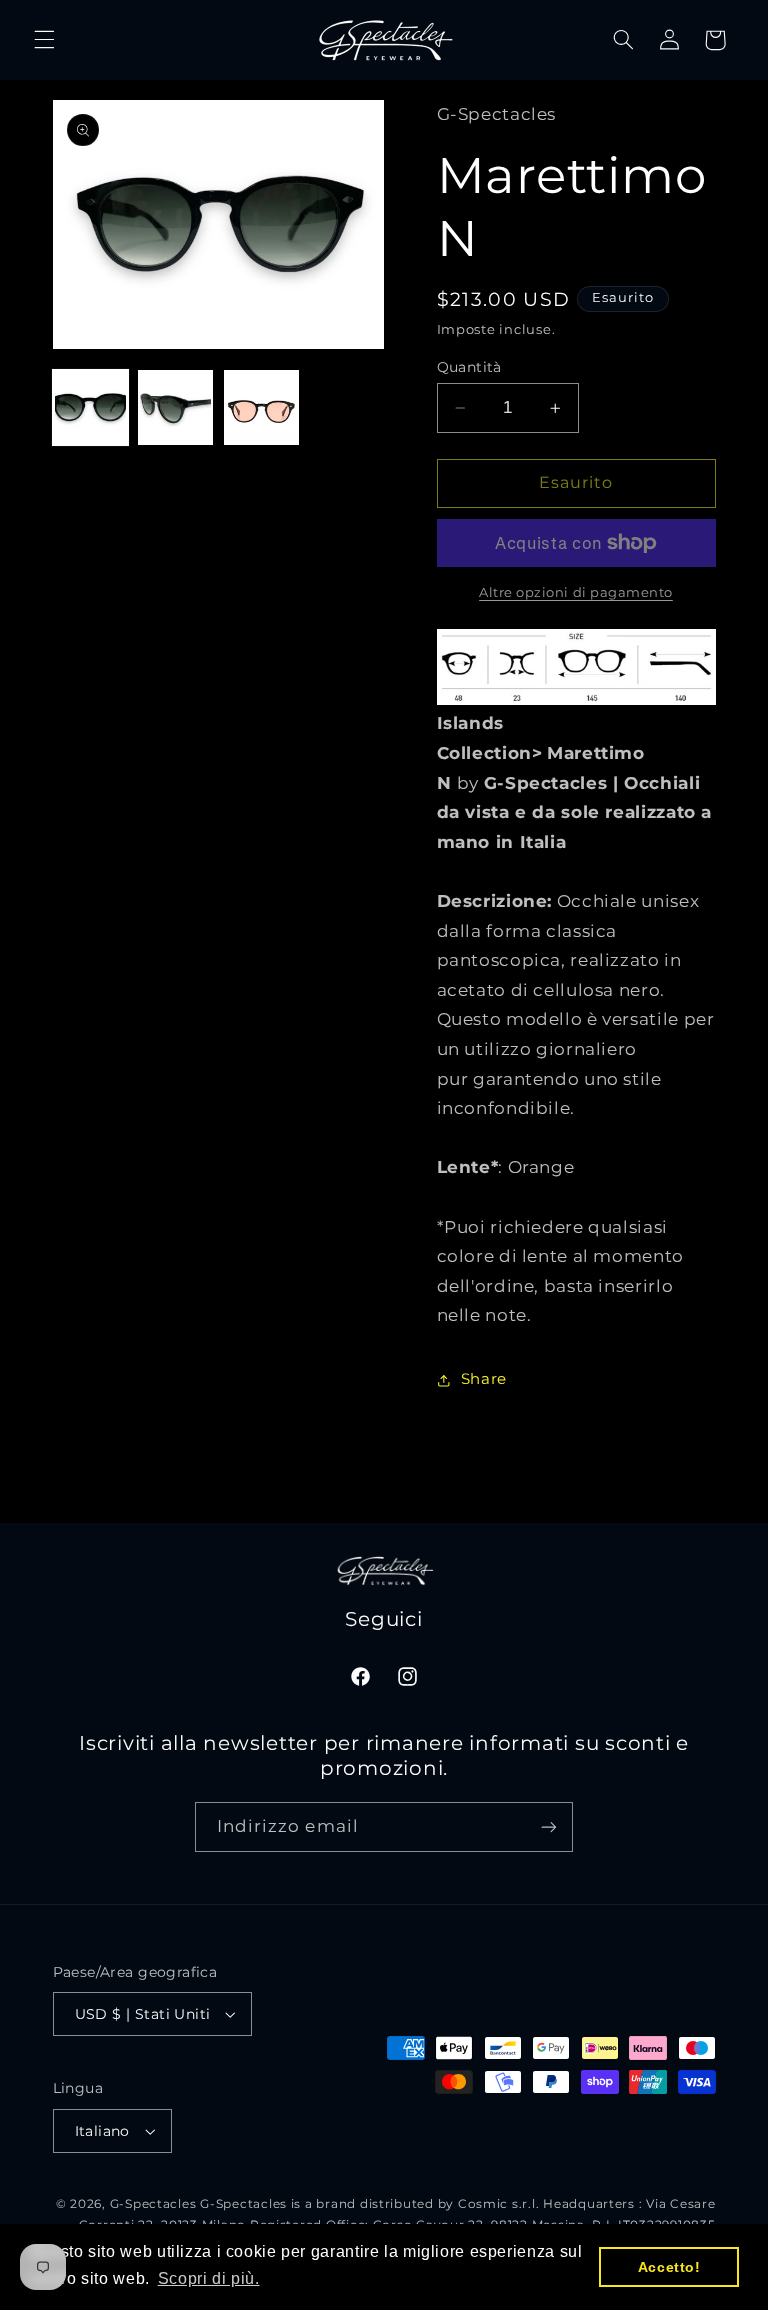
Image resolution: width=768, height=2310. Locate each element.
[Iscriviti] (549, 1826)
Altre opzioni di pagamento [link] (576, 592)
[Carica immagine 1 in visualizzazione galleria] (90, 407)
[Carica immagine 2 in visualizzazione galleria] (175, 407)
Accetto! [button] (669, 2267)
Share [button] (484, 1379)
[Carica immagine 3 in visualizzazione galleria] (261, 407)
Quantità (469, 367)
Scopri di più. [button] (209, 2278)
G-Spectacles (153, 2204)
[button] (44, 40)
